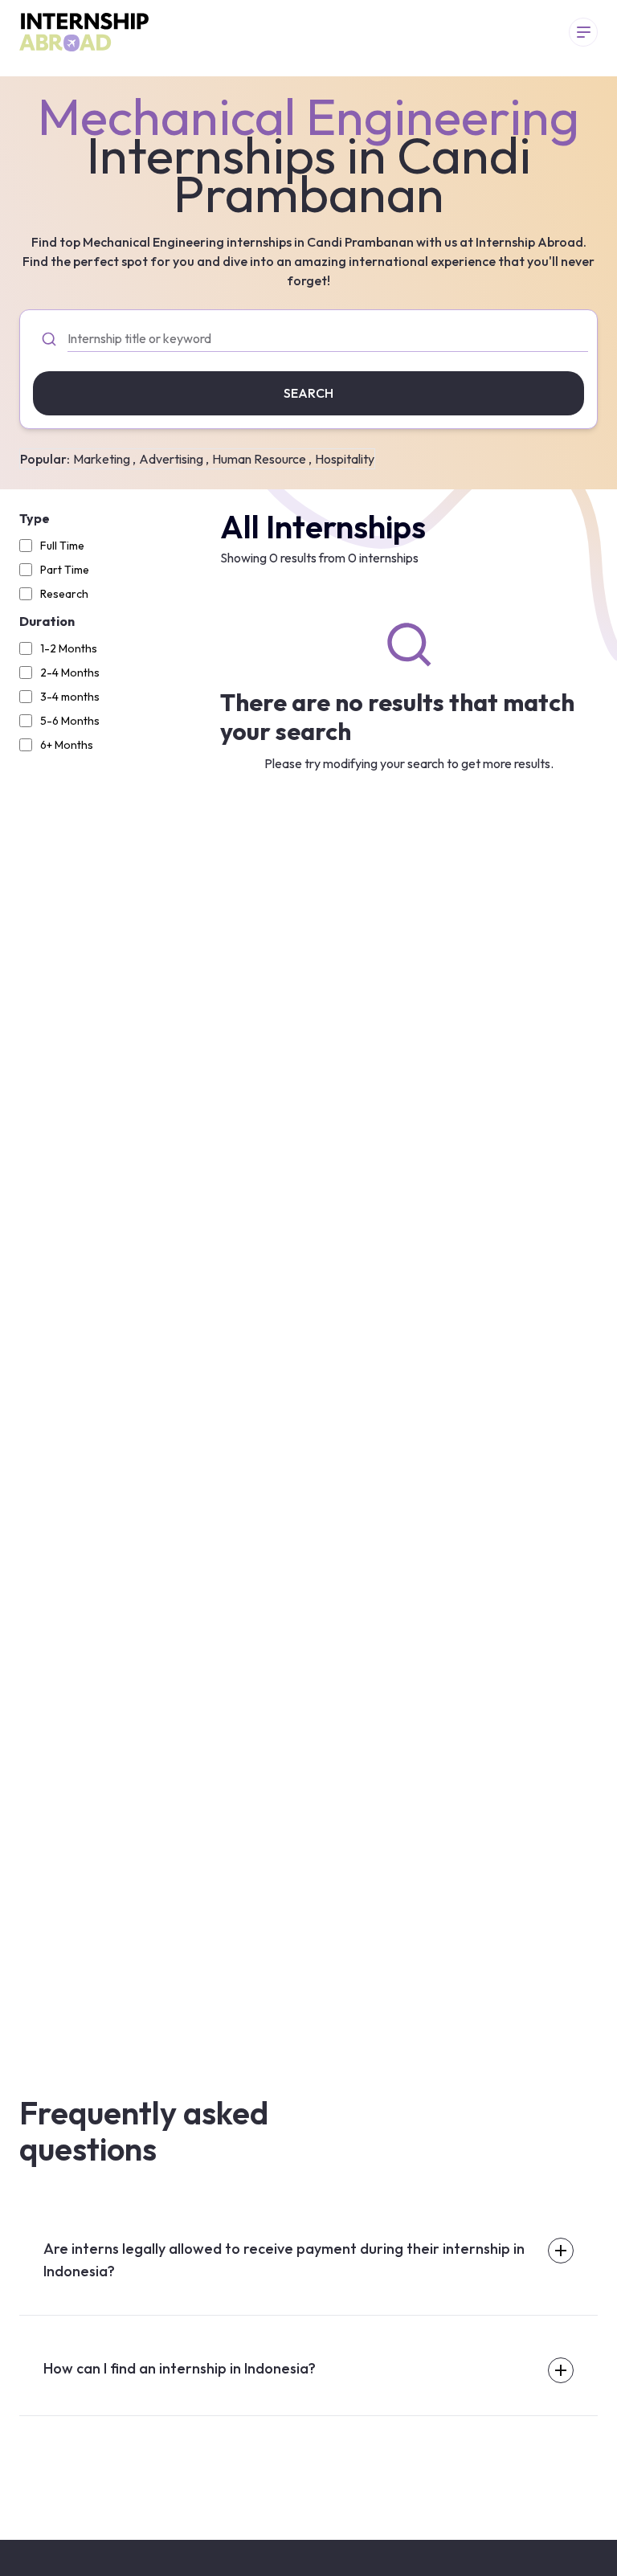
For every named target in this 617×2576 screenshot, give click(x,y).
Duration (47, 621)
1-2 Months (69, 648)
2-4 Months (70, 673)
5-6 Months (70, 721)
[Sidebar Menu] (583, 32)
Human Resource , (262, 459)
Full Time (62, 546)
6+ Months (67, 745)
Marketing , (104, 459)
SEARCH (308, 393)
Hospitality (345, 459)
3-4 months (70, 697)
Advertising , (174, 459)
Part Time (65, 570)
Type (35, 518)
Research (64, 594)
